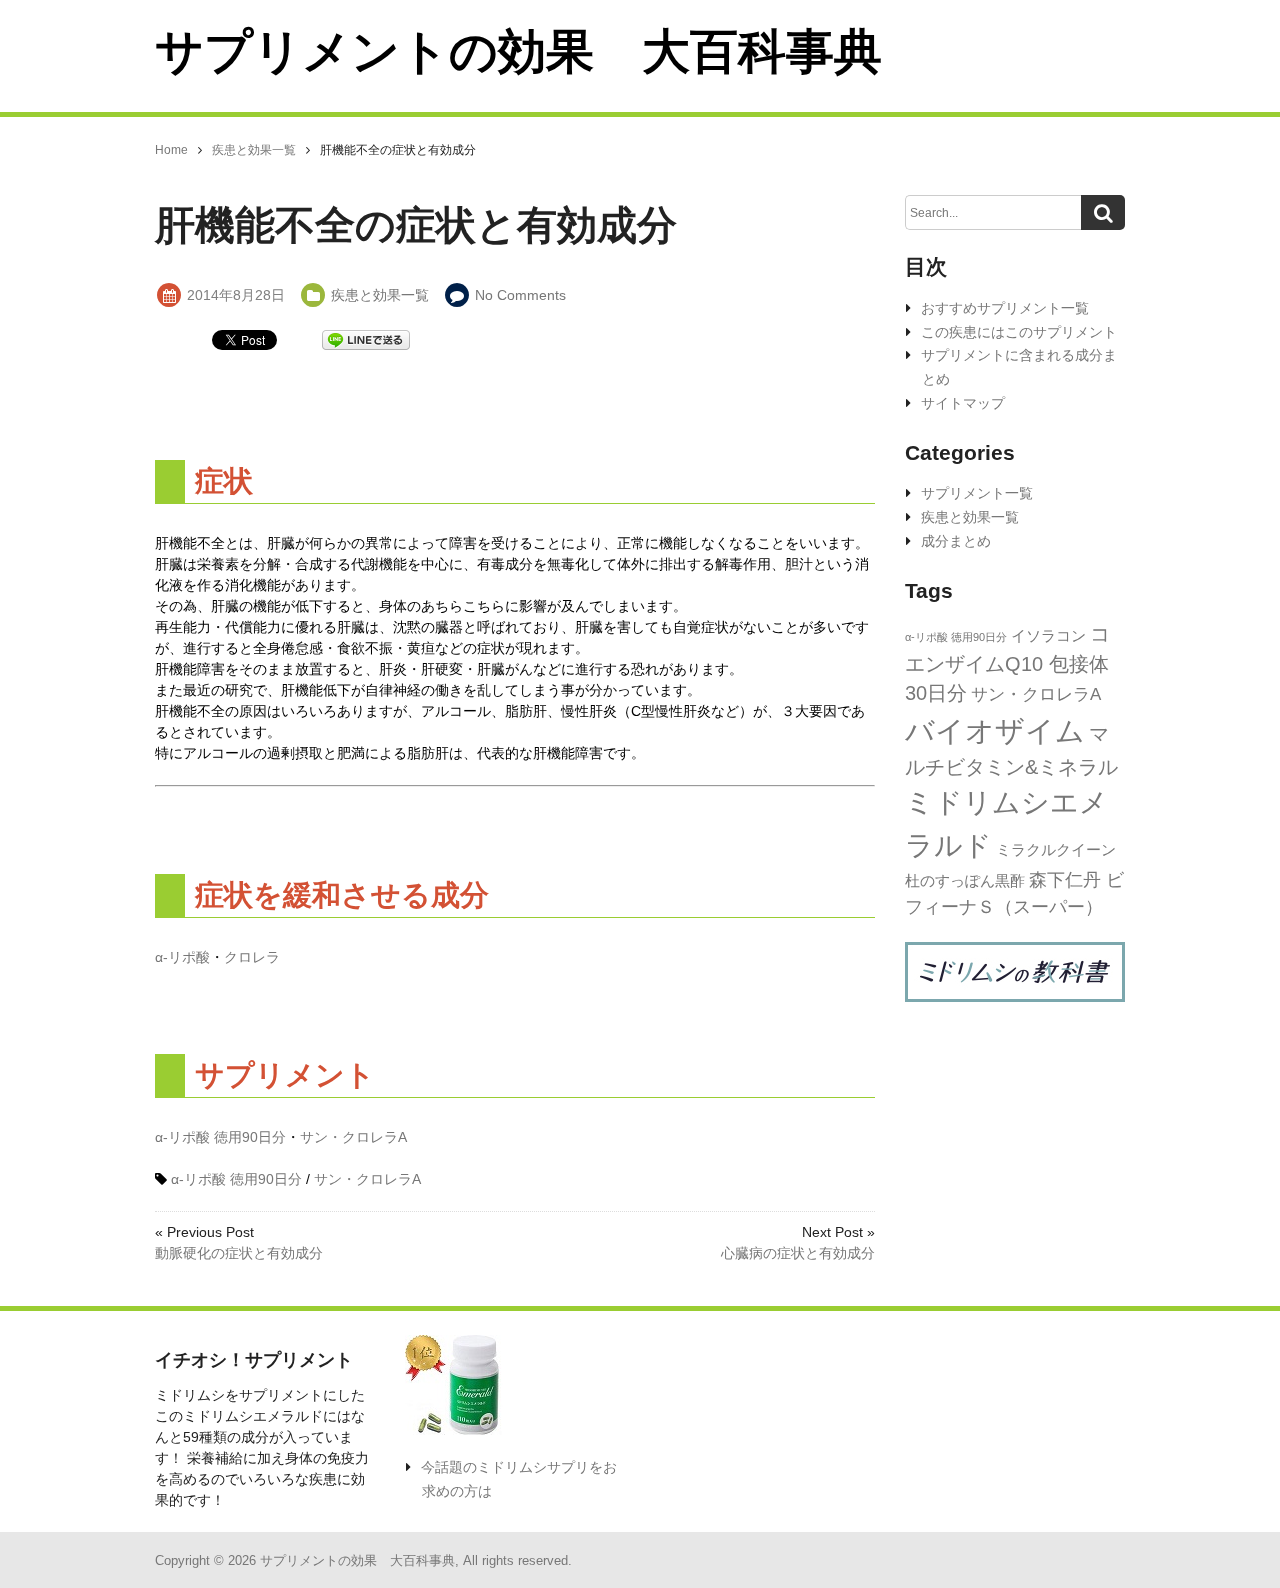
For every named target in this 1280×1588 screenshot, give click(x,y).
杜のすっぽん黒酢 (965, 880)
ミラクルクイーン (1056, 849)
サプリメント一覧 (977, 493)
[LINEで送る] (366, 338)
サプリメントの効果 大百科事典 (518, 51)
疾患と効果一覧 (380, 295)
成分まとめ (956, 541)
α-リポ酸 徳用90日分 (220, 1137)
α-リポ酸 (182, 957)
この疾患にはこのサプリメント (1019, 332)
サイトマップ (963, 403)
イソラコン (1048, 635)
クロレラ (252, 957)
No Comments (520, 295)
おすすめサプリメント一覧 (1005, 308)
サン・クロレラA (353, 1137)
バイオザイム (995, 730)
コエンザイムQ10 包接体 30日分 (1007, 663)
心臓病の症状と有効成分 (798, 1253)
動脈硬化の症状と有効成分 (239, 1253)
